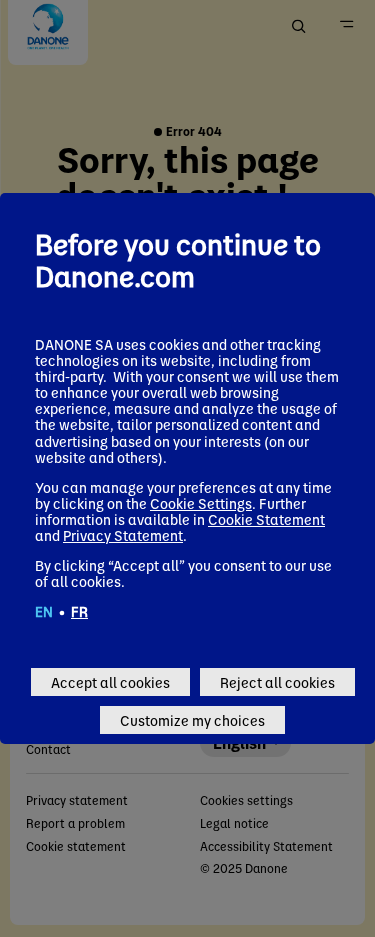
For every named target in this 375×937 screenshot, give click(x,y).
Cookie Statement (266, 519)
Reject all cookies (277, 682)
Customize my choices (192, 720)
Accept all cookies (110, 682)
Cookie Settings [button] (201, 503)
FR (79, 611)
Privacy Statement (123, 535)
